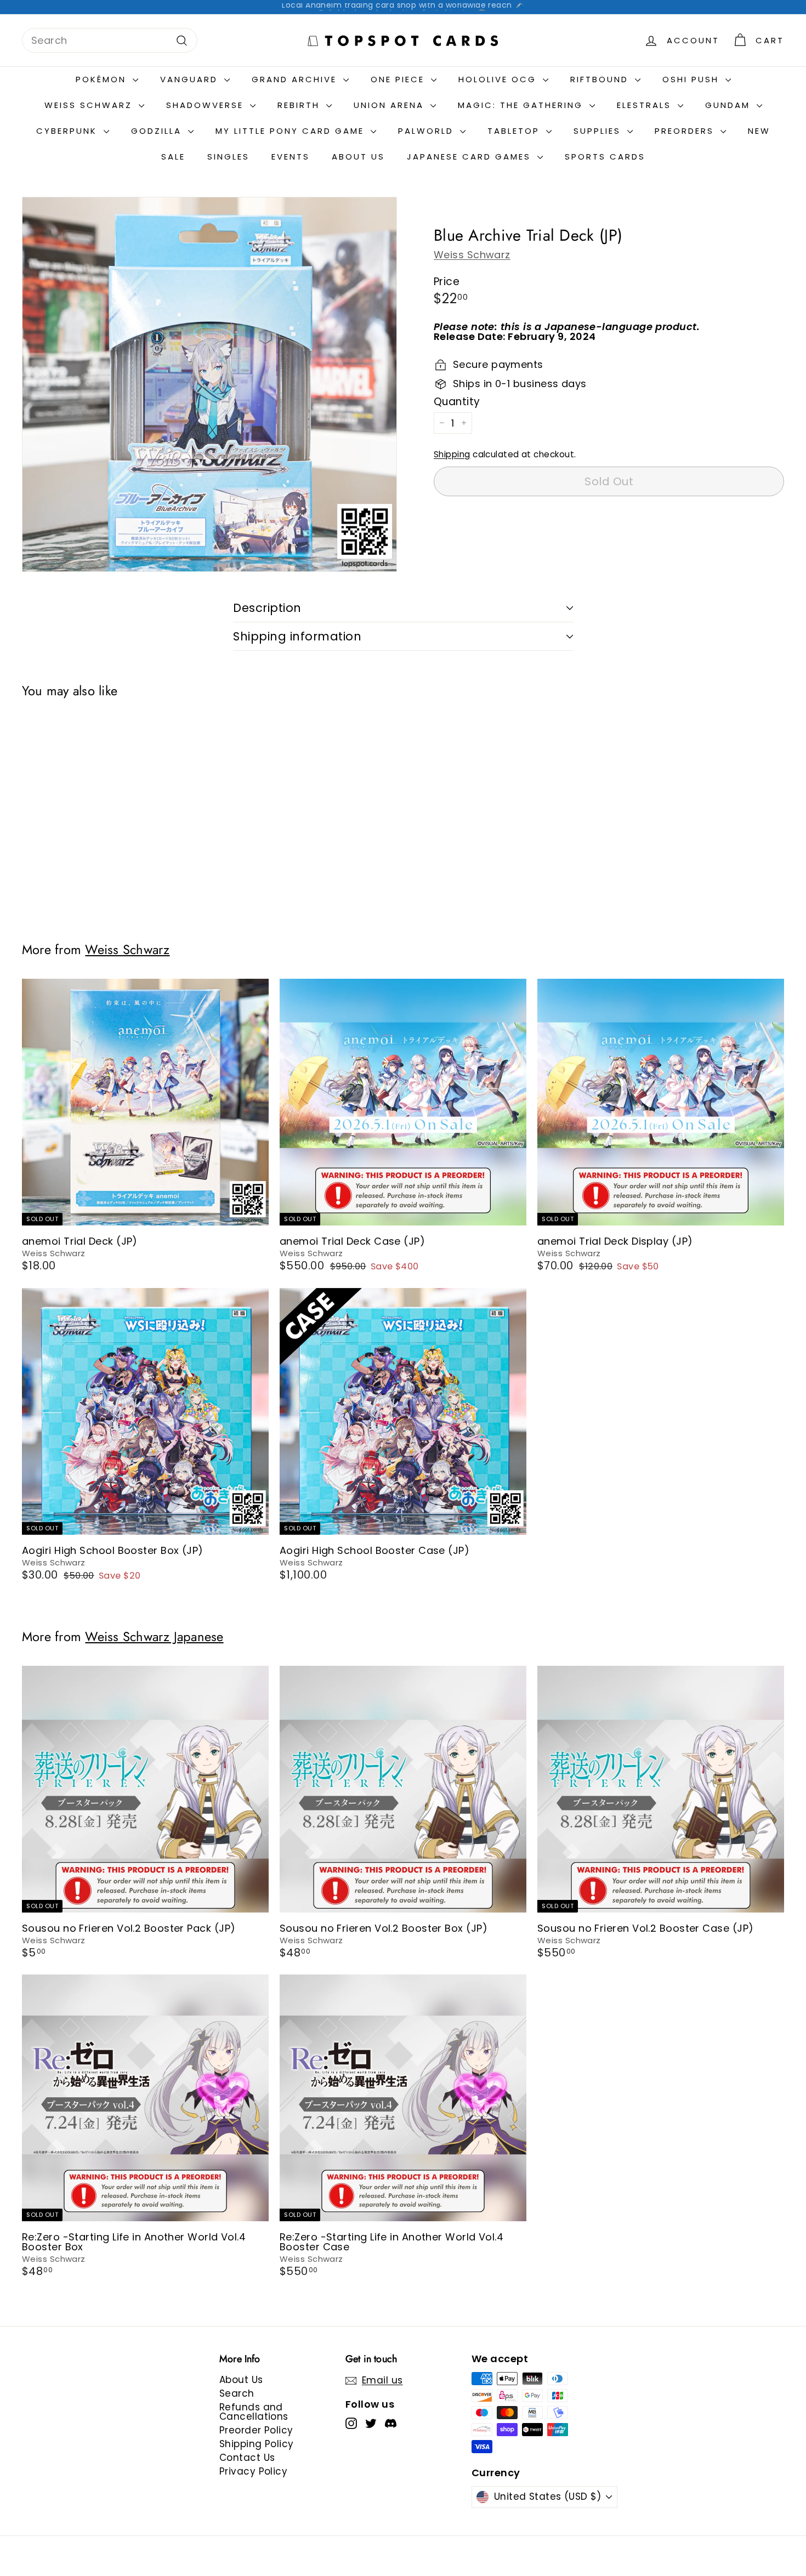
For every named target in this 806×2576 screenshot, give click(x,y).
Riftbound (601, 79)
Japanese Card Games (471, 157)
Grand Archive (296, 79)
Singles (228, 157)
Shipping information (297, 636)
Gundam (730, 105)
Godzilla (158, 131)
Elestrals (646, 105)
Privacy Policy (253, 2471)
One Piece (399, 79)
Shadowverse (207, 105)
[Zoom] (209, 384)
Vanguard (191, 79)
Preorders (686, 131)
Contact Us (247, 2458)
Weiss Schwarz (472, 255)
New (759, 131)
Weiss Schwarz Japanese (154, 1637)
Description (267, 608)
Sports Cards (605, 157)
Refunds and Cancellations (254, 2412)
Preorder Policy (256, 2430)
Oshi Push (693, 79)
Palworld (428, 131)
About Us (358, 157)
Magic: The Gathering (522, 105)
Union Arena (391, 105)
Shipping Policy (257, 2444)
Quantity (457, 402)
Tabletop (515, 131)
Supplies (599, 131)
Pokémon (103, 79)
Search (237, 2393)
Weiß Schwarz (90, 105)
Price (447, 282)
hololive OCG (499, 79)
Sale (173, 157)
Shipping (452, 454)
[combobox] (110, 40)
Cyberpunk (69, 131)
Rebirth (300, 105)
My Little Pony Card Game (292, 131)
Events (291, 157)
